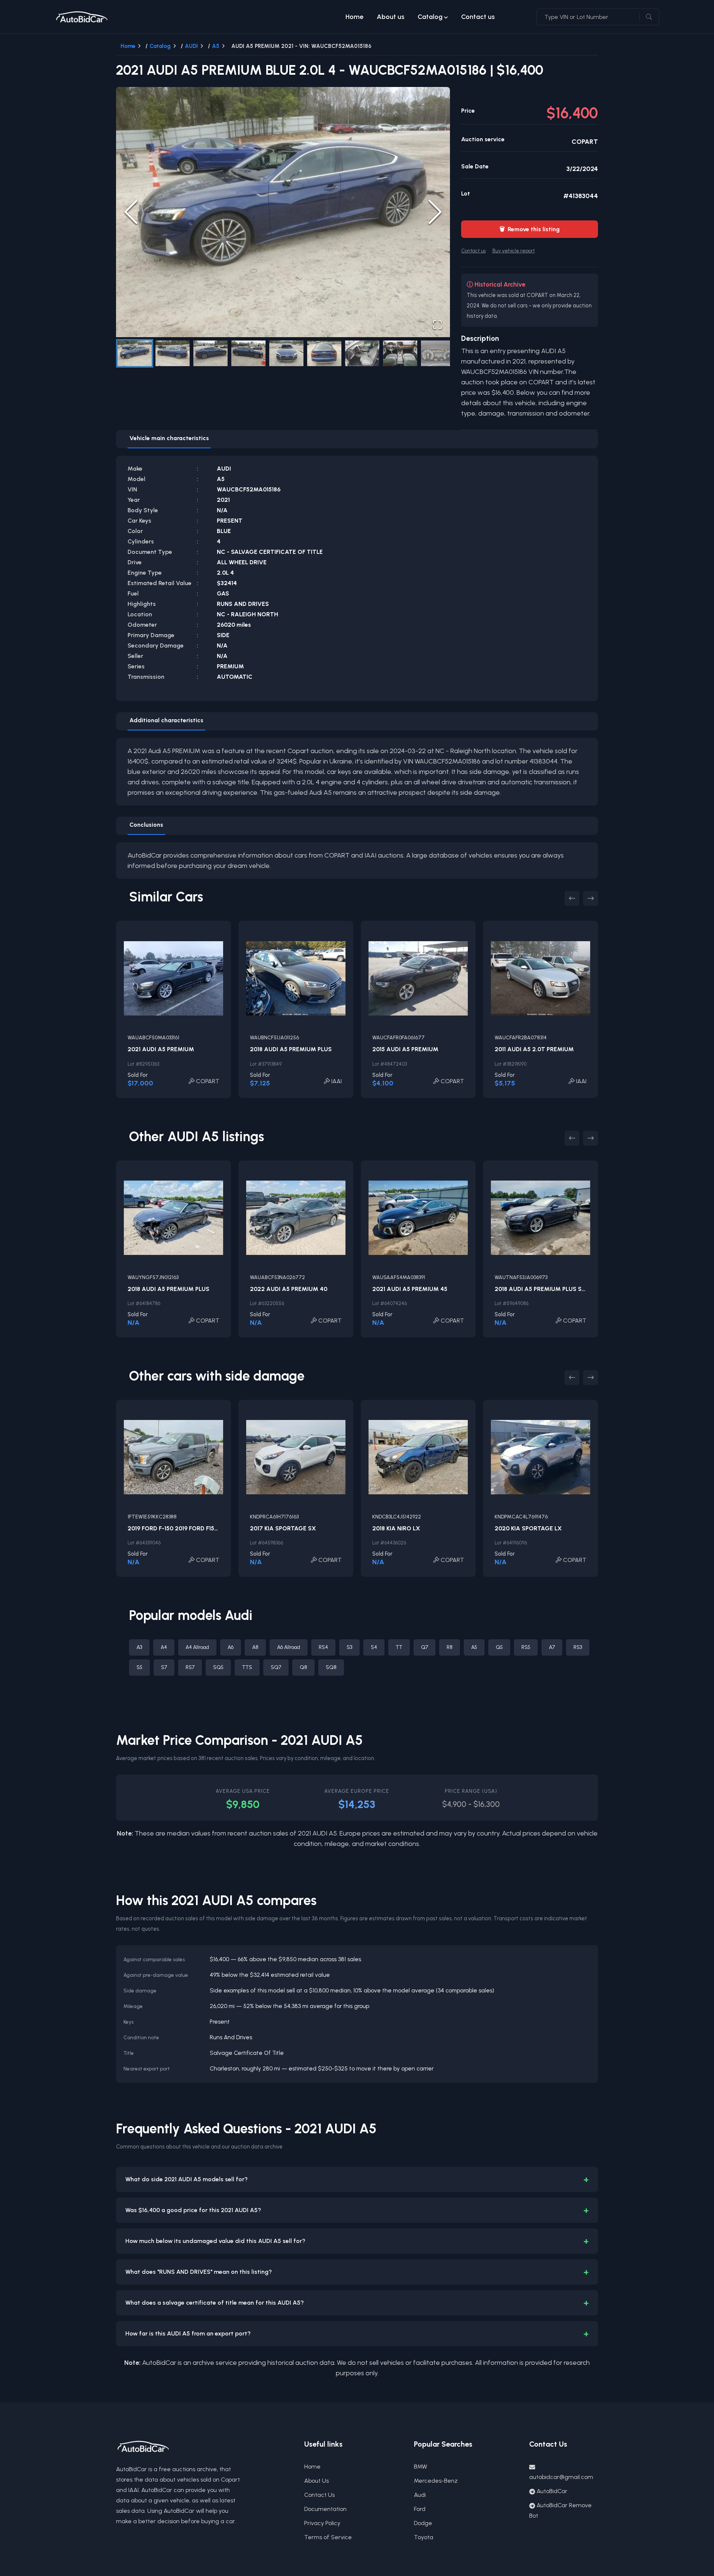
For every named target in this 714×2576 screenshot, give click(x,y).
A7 (552, 1647)
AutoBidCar (552, 2491)
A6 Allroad (289, 1647)
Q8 (303, 1667)
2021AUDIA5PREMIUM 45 (410, 1289)
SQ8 (331, 1667)
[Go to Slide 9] (438, 353)
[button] (283, 212)
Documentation (325, 2509)
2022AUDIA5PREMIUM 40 (289, 1289)
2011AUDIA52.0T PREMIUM (534, 1049)
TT (399, 1647)
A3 (139, 1647)
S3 (349, 1647)
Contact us (478, 17)
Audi (420, 2495)
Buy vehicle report (514, 251)
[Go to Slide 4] (248, 353)
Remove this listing (530, 229)
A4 (164, 1647)
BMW (421, 2467)
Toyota (424, 2537)
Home (354, 17)
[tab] (169, 439)
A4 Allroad (197, 1647)
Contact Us (319, 2495)
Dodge (423, 2523)
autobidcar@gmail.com (561, 2477)
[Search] (649, 17)
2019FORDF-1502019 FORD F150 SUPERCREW (191, 1528)
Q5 (499, 1647)
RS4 (323, 1647)
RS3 (578, 1647)
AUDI (191, 46)
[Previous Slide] (131, 212)
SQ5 (218, 1667)
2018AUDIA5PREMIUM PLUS (291, 1049)
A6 (231, 1647)
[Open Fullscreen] (437, 325)
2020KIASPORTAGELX (528, 1528)
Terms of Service (328, 2537)
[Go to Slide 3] (210, 353)
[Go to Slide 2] (173, 353)
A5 (216, 46)
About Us (316, 2481)
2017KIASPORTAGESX (283, 1528)
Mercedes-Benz (436, 2481)
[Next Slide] (435, 212)
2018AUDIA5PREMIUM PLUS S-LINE (545, 1289)
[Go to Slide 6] (324, 353)
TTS (247, 1667)
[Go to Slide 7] (362, 353)
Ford (420, 2509)
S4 (374, 1647)
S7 (164, 1667)
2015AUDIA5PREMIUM (405, 1049)
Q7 (424, 1647)
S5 (139, 1667)
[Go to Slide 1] (135, 353)
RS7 (190, 1667)
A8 (255, 1647)
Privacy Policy (322, 2523)
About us (390, 17)
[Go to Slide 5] (286, 353)
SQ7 (276, 1667)
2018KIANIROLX (396, 1528)
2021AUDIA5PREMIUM (161, 1049)
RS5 (526, 1647)
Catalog (430, 17)
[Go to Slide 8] (400, 353)
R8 (450, 1647)
